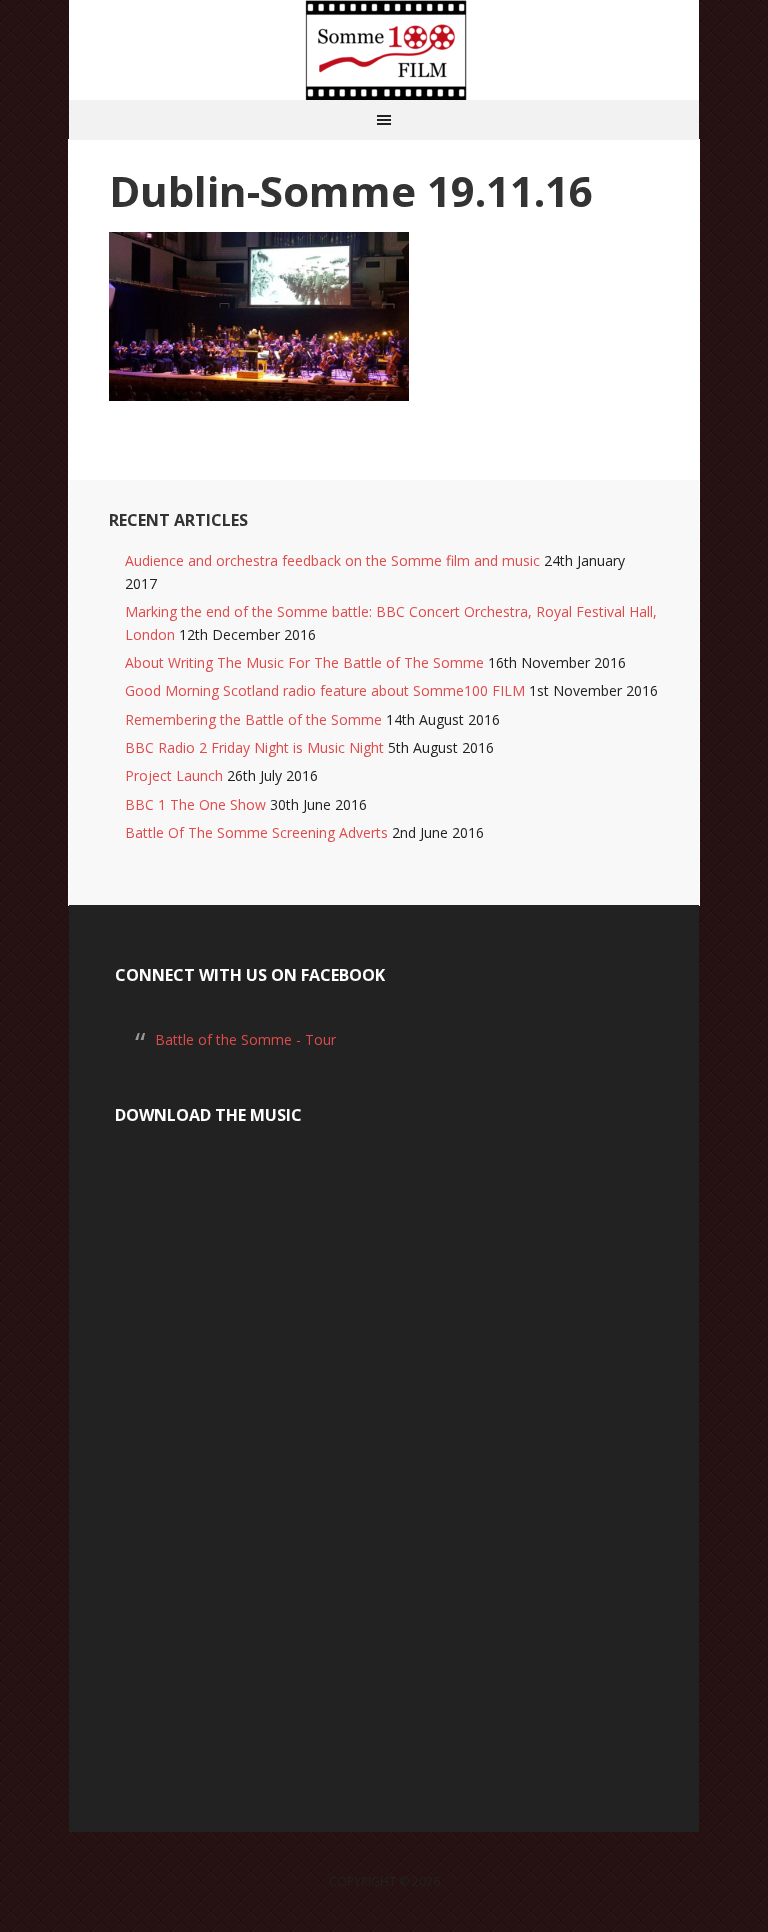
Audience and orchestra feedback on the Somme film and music (332, 560)
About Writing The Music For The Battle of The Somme (304, 662)
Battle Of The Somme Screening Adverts (256, 832)
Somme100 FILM (384, 50)
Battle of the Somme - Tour (245, 1039)
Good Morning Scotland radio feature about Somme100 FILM (325, 690)
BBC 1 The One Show (195, 804)
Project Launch (174, 775)
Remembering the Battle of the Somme (253, 719)
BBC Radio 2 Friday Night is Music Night (254, 747)
